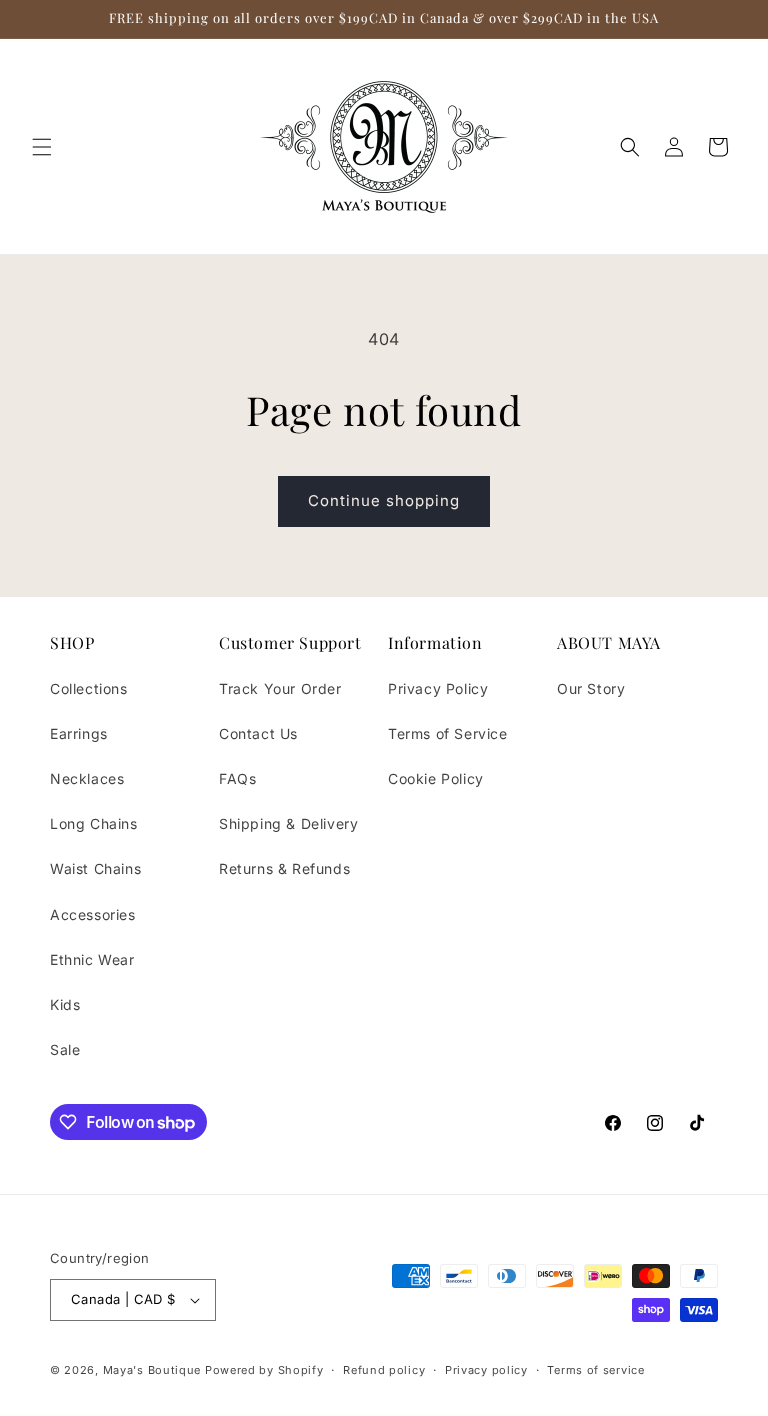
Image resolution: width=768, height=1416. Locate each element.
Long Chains (94, 823)
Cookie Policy (436, 778)
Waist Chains (95, 868)
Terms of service (595, 1370)
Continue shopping (384, 500)
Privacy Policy (438, 688)
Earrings (79, 733)
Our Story (591, 688)
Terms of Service (448, 733)
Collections (89, 688)
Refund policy (384, 1370)
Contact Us (258, 733)
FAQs (237, 778)
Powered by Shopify (264, 1370)
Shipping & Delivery (288, 823)
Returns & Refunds (284, 868)
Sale (65, 1049)
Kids (65, 1004)
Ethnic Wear (92, 959)
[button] (42, 147)
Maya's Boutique (154, 1370)
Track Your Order (280, 688)
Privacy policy (486, 1370)
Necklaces (87, 778)
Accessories (93, 914)
